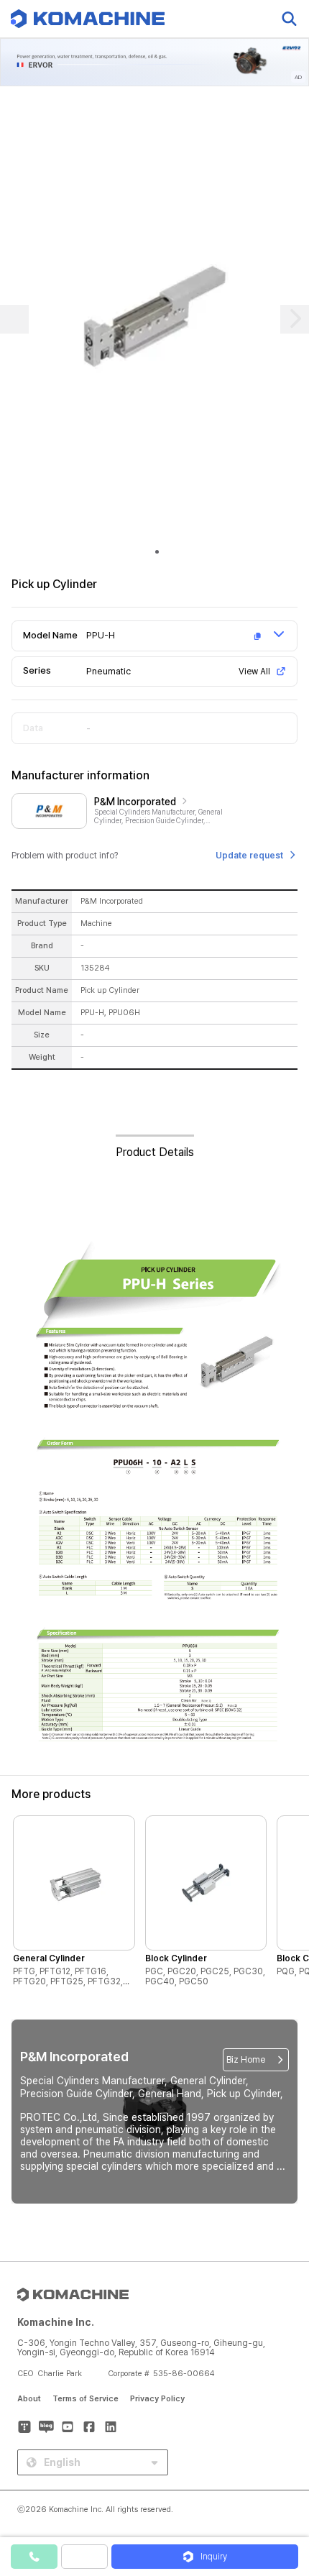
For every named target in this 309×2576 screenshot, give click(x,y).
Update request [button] (249, 856)
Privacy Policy (157, 2399)
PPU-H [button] (101, 635)
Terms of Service (86, 2399)
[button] (282, 2453)
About (29, 2399)
